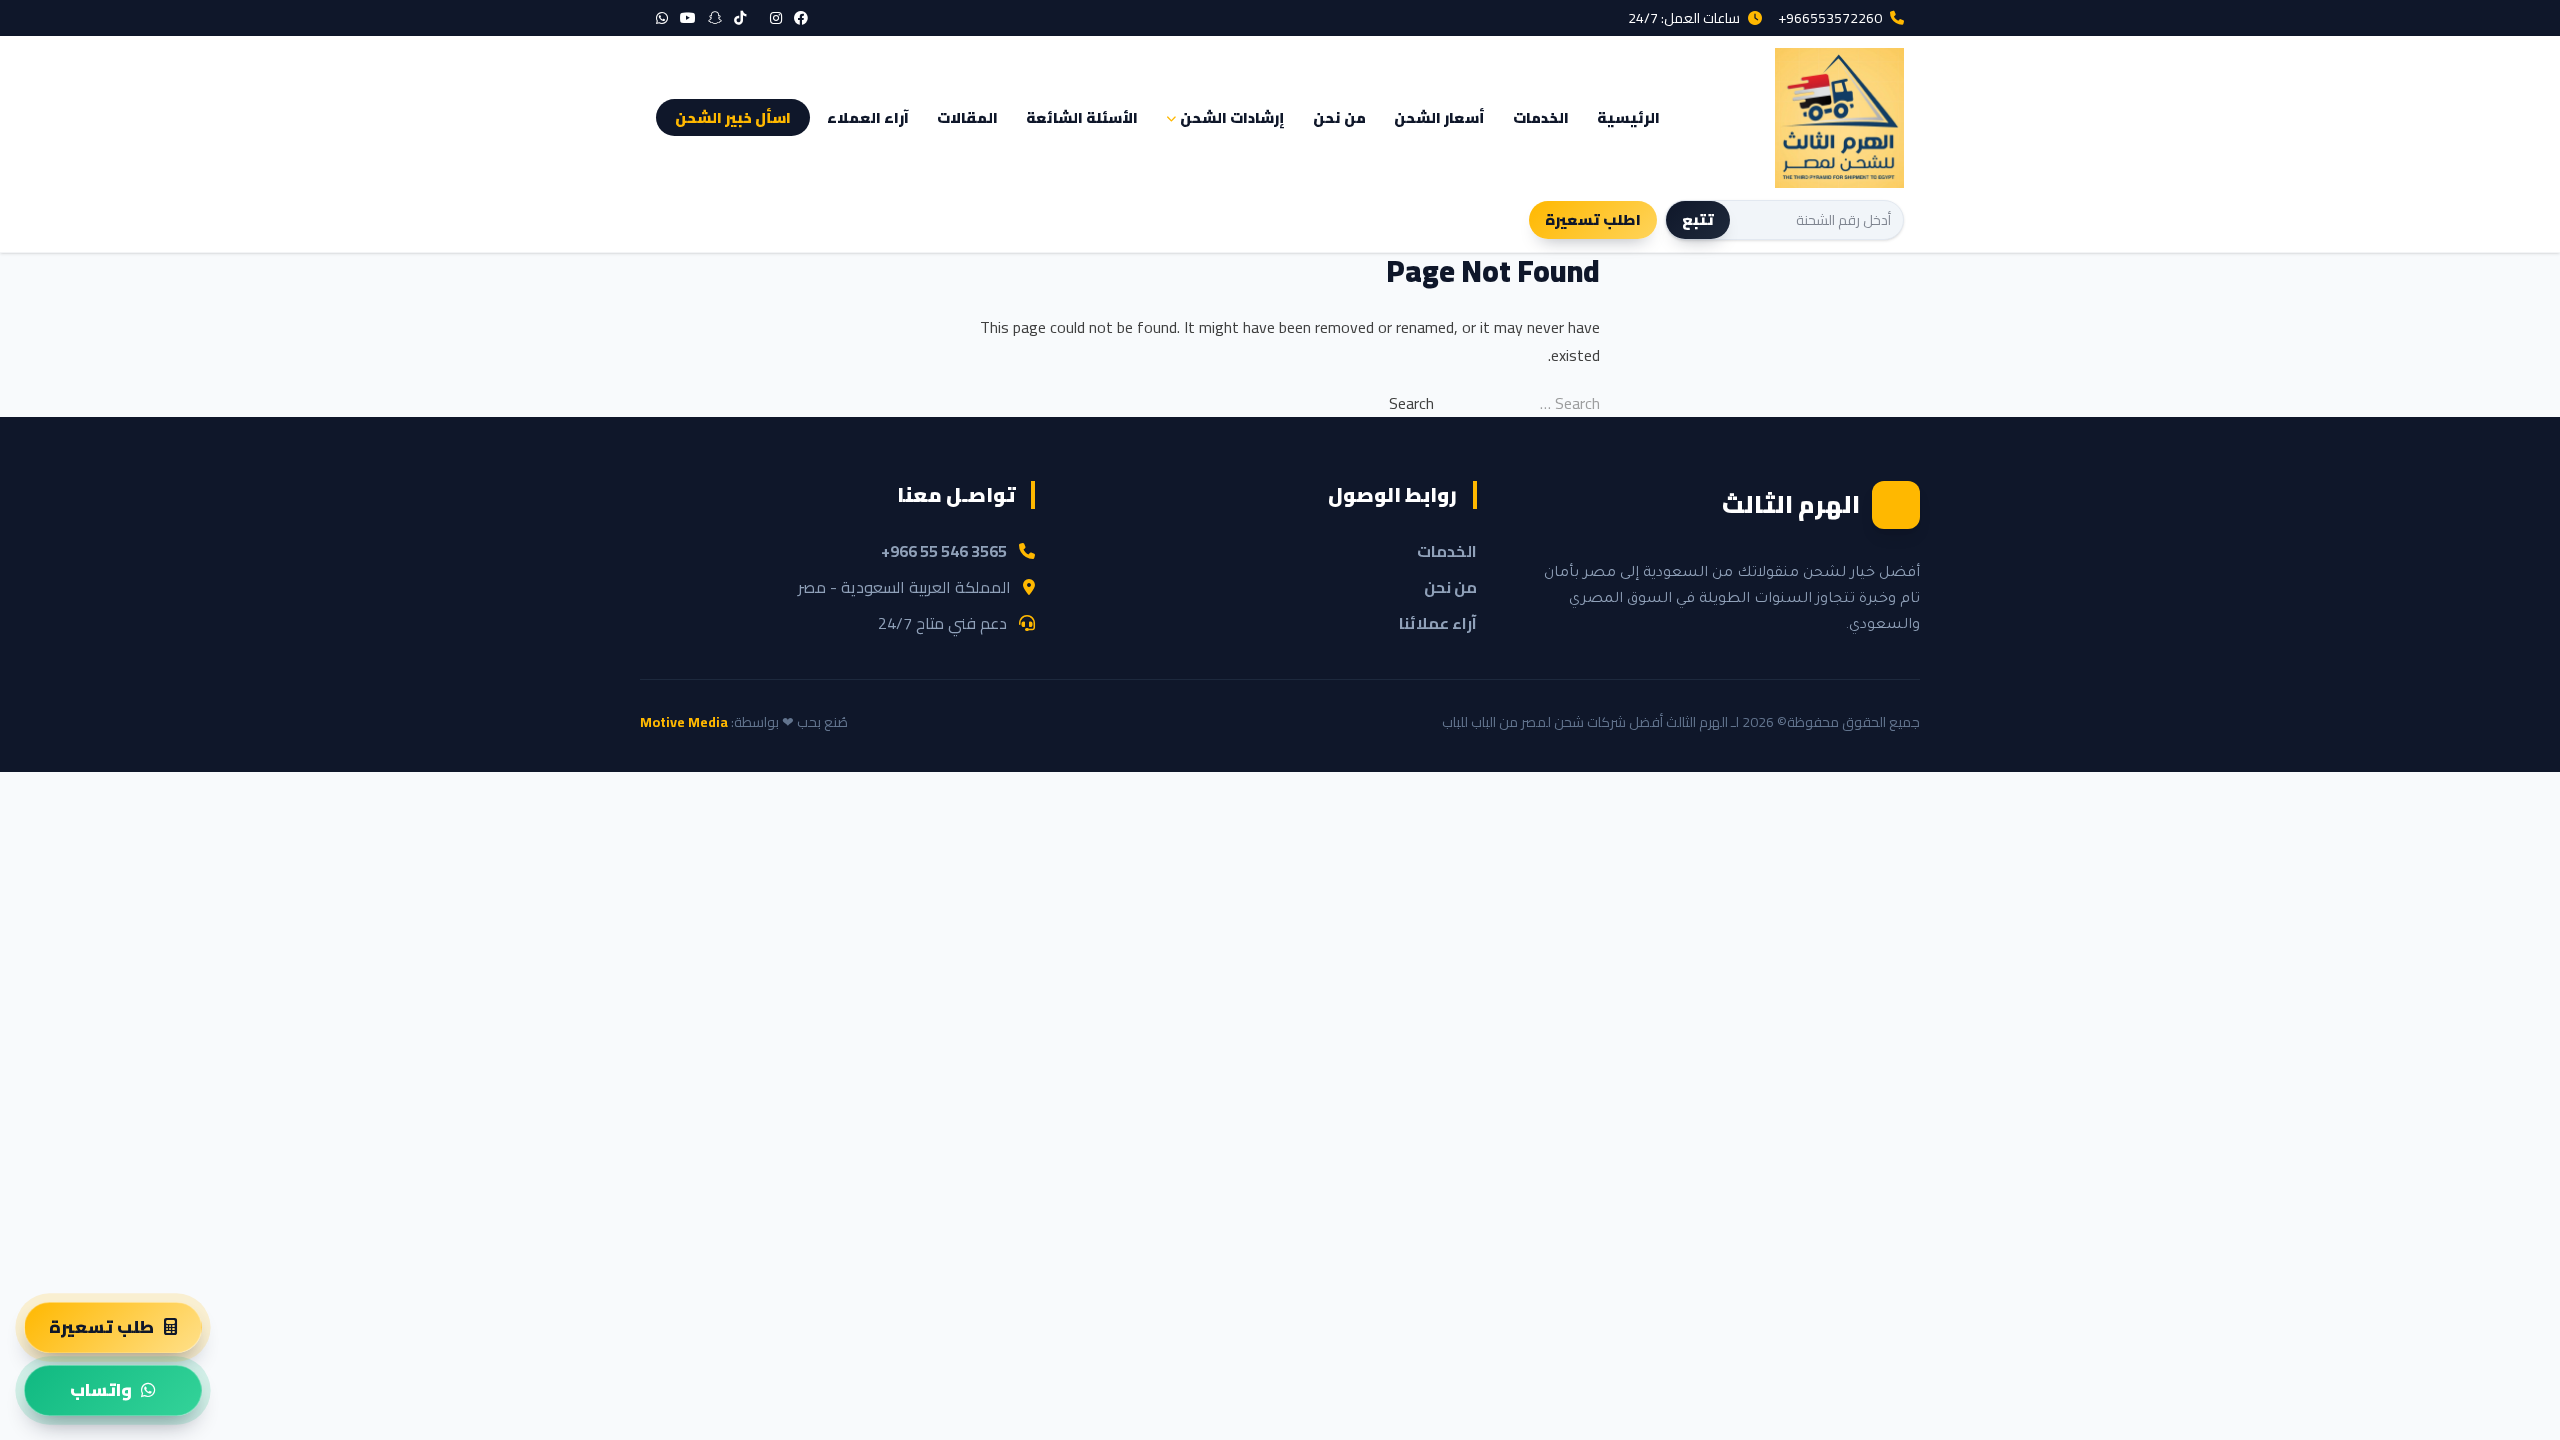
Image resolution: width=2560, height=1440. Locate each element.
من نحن (1339, 117)
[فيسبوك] (801, 18)
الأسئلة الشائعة (1082, 117)
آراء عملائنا (1438, 623)
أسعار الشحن (1439, 117)
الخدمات (1541, 117)
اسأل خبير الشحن (733, 117)
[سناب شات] (715, 18)
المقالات (967, 117)
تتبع (1698, 219)
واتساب (101, 1390)
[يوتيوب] (688, 18)
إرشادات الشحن (1232, 117)
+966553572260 (1830, 18)
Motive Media (684, 722)
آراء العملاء (868, 117)
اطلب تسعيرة (1593, 219)
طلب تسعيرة (101, 1327)
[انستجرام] (776, 18)
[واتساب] (662, 18)
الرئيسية (1628, 117)
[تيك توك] (740, 18)
